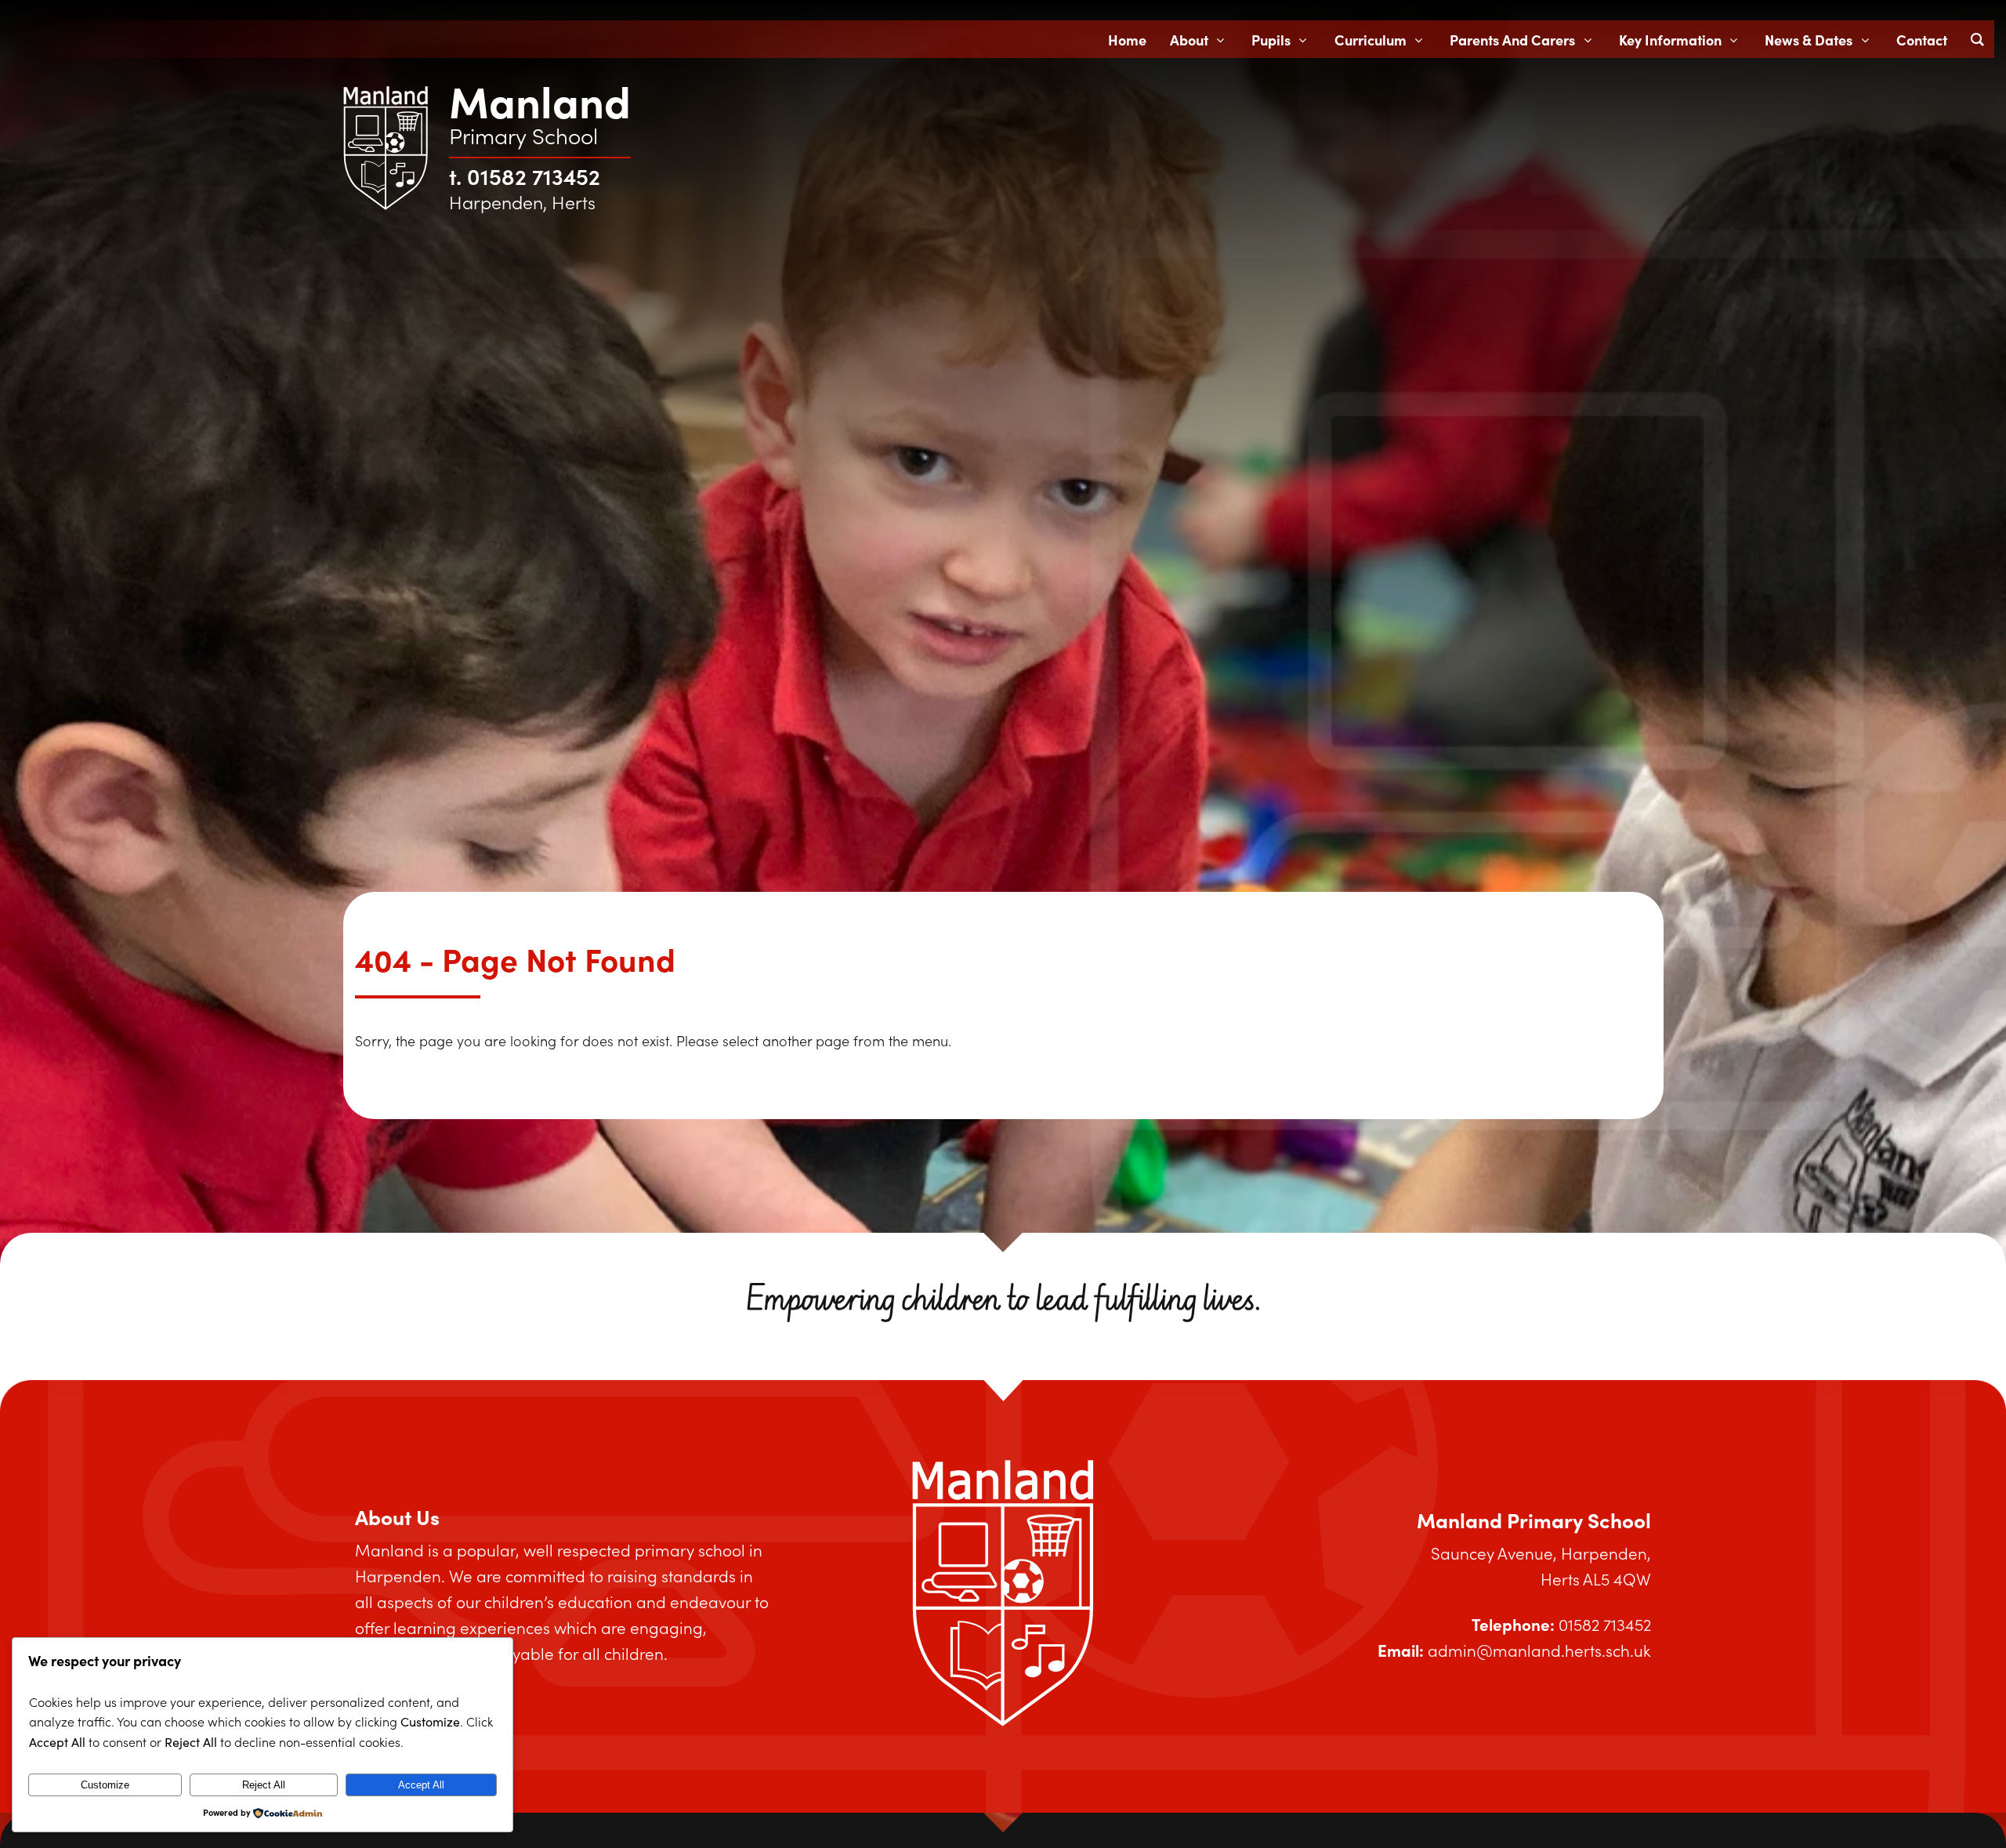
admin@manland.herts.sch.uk (1539, 1650)
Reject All (264, 1785)
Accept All (421, 1785)
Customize (105, 1785)
